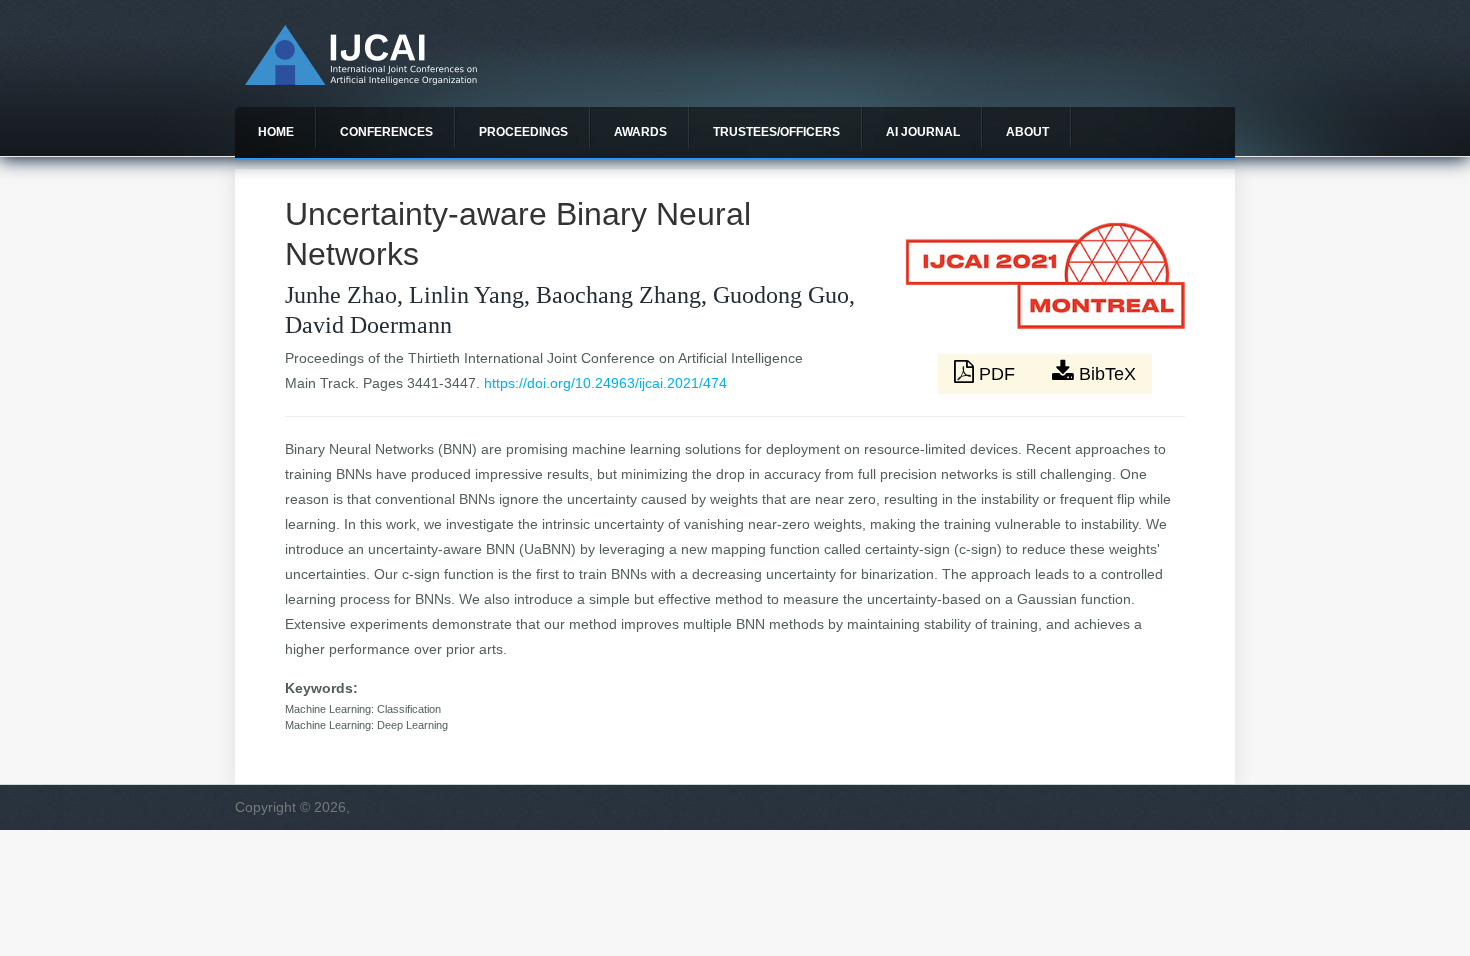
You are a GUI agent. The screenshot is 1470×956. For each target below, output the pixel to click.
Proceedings (523, 132)
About (1027, 132)
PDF (997, 374)
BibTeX (1105, 374)
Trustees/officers (776, 132)
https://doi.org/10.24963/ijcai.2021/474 (605, 383)
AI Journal (923, 132)
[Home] (361, 80)
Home (276, 132)
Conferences (386, 132)
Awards (640, 132)
